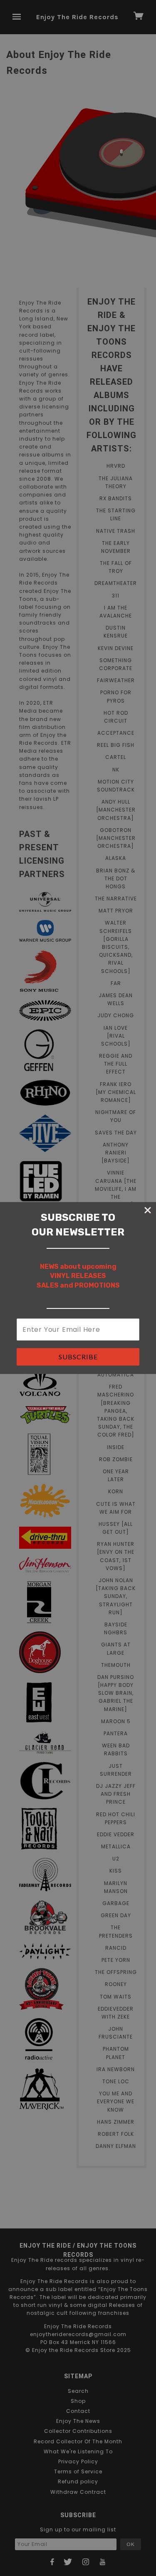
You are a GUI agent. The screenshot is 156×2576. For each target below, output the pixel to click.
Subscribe (78, 1357)
